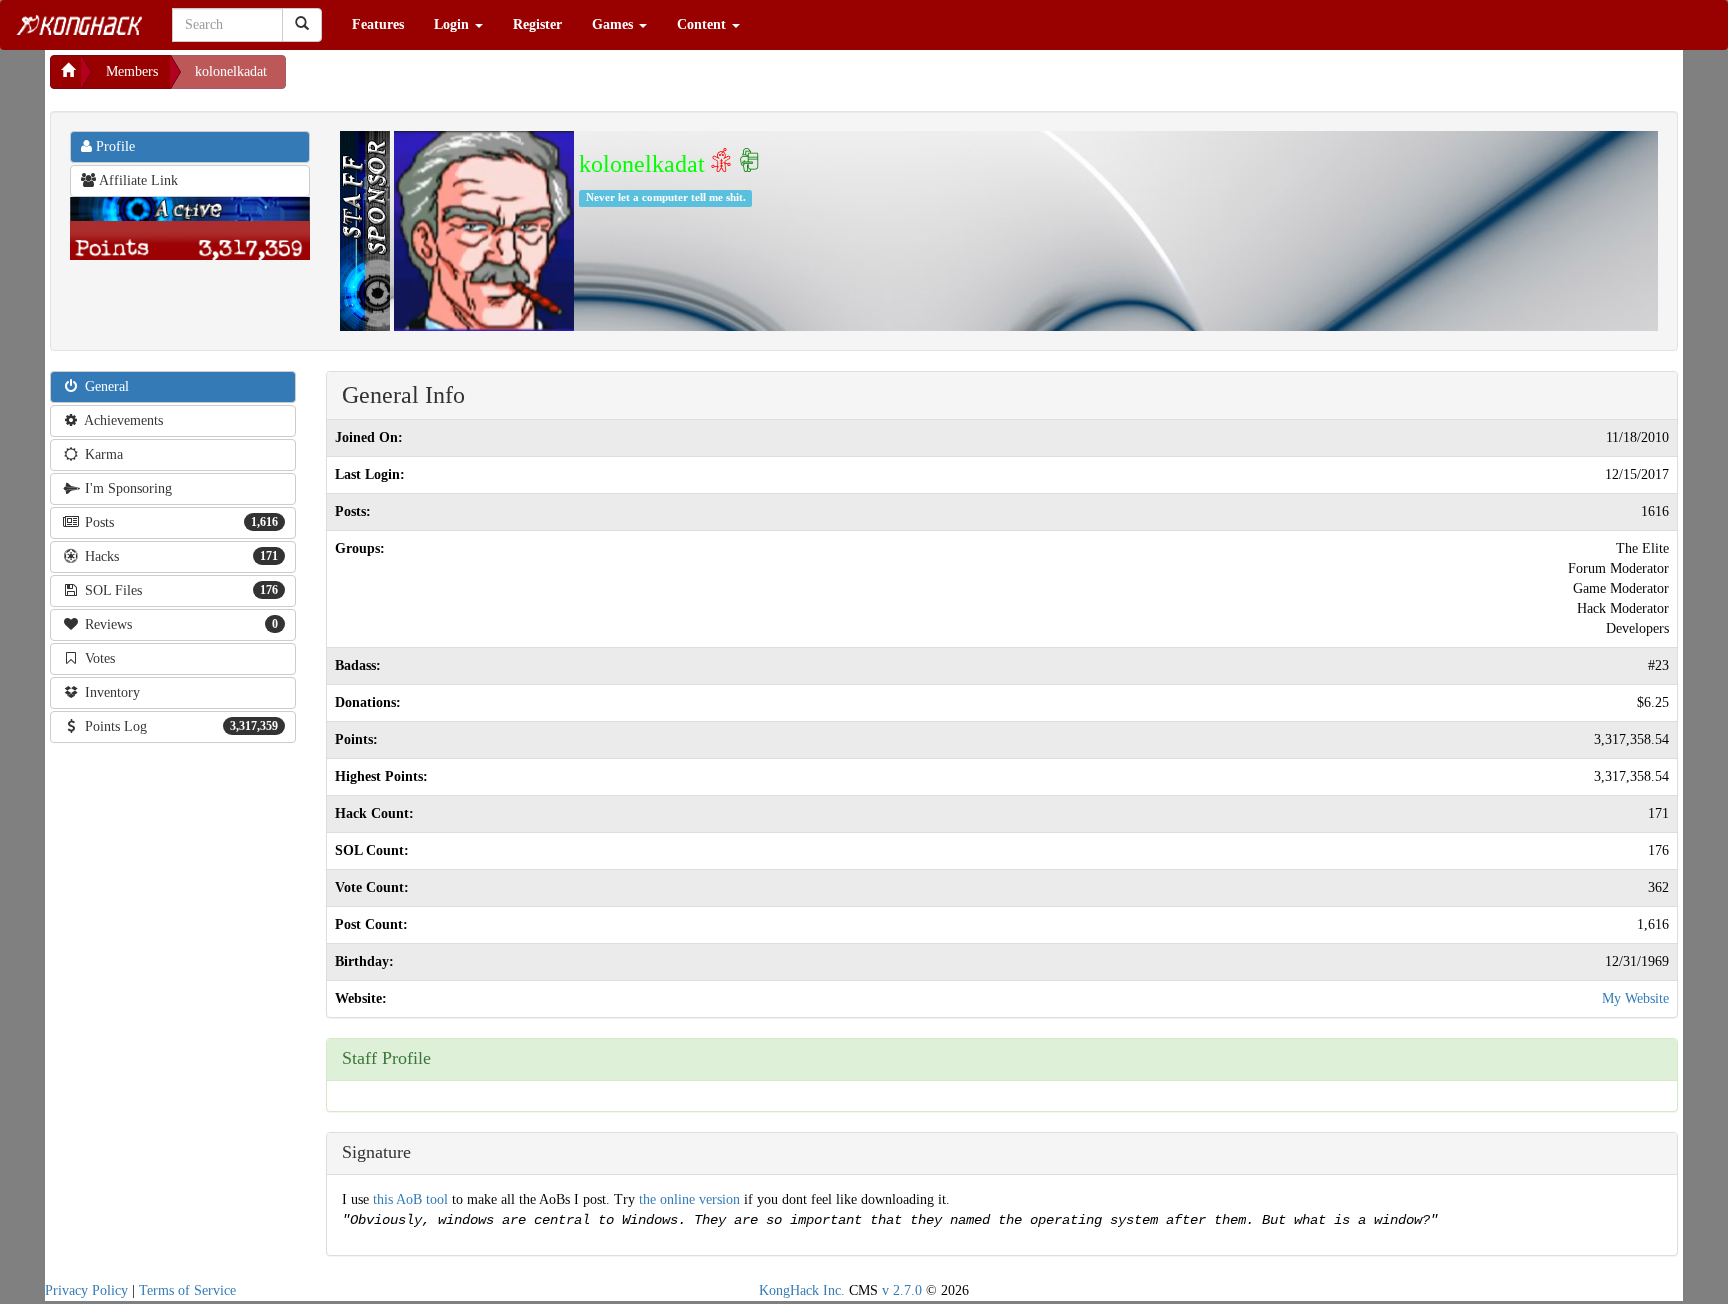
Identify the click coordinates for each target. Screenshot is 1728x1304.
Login (453, 24)
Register (537, 24)
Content (703, 24)
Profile (113, 146)
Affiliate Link (137, 180)
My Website (1635, 998)
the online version (691, 1199)
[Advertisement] (446, 80)
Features (378, 24)
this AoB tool (410, 1199)
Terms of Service (187, 1290)
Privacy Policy (86, 1290)
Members (132, 71)
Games (614, 24)
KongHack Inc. (802, 1290)
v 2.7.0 (902, 1290)
